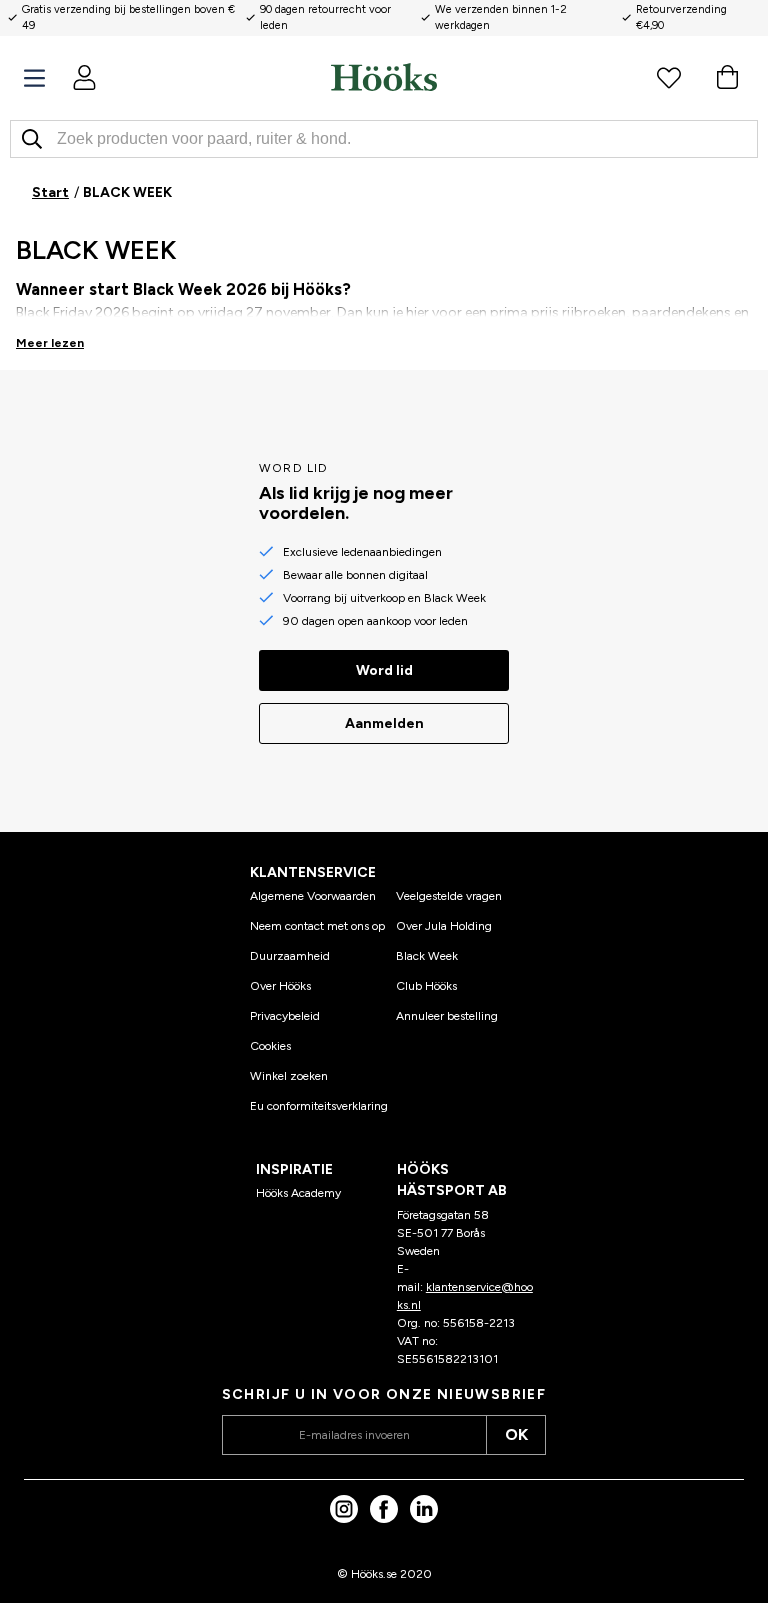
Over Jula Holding (444, 926)
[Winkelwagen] (727, 77)
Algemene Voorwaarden (313, 896)
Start (50, 192)
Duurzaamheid (290, 956)
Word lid (384, 670)
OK (516, 1434)
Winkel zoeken (289, 1076)
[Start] (384, 77)
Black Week (427, 956)
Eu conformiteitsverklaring (319, 1106)
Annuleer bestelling (447, 1016)
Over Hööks (280, 986)
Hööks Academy (298, 1193)
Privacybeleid (285, 1016)
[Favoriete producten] (669, 77)
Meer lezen (50, 343)
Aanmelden (384, 723)
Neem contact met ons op (317, 926)
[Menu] (34, 78)
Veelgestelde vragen (449, 896)
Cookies (270, 1046)
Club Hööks (426, 986)
